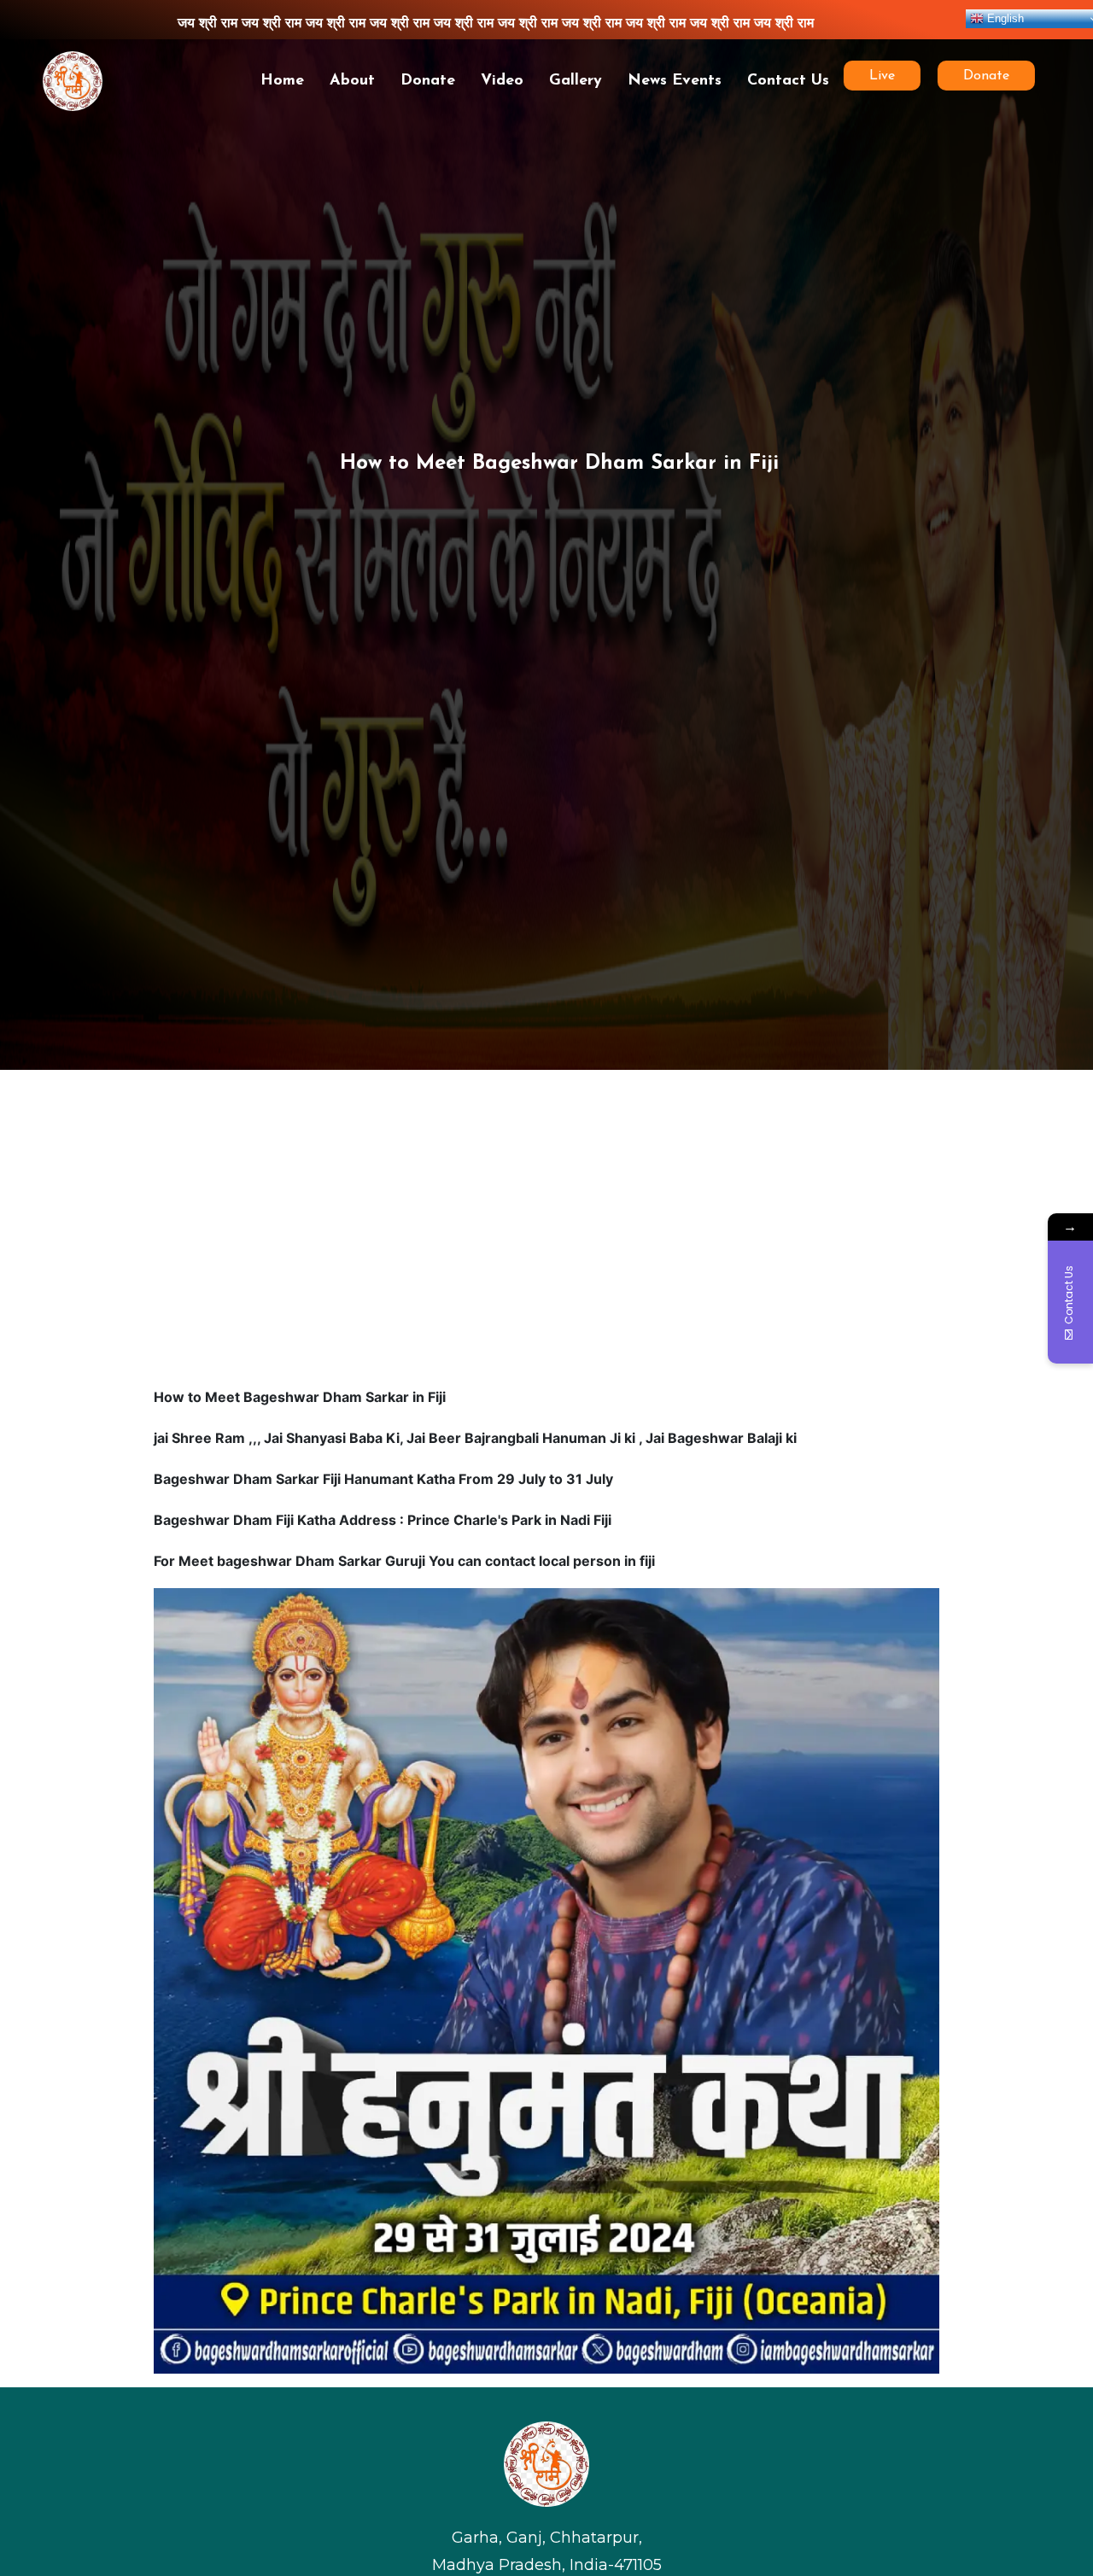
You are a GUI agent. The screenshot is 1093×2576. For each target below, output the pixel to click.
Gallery (576, 81)
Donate (428, 81)
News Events (675, 81)
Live (888, 76)
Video (502, 81)
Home (282, 81)
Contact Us (788, 81)
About (352, 81)
